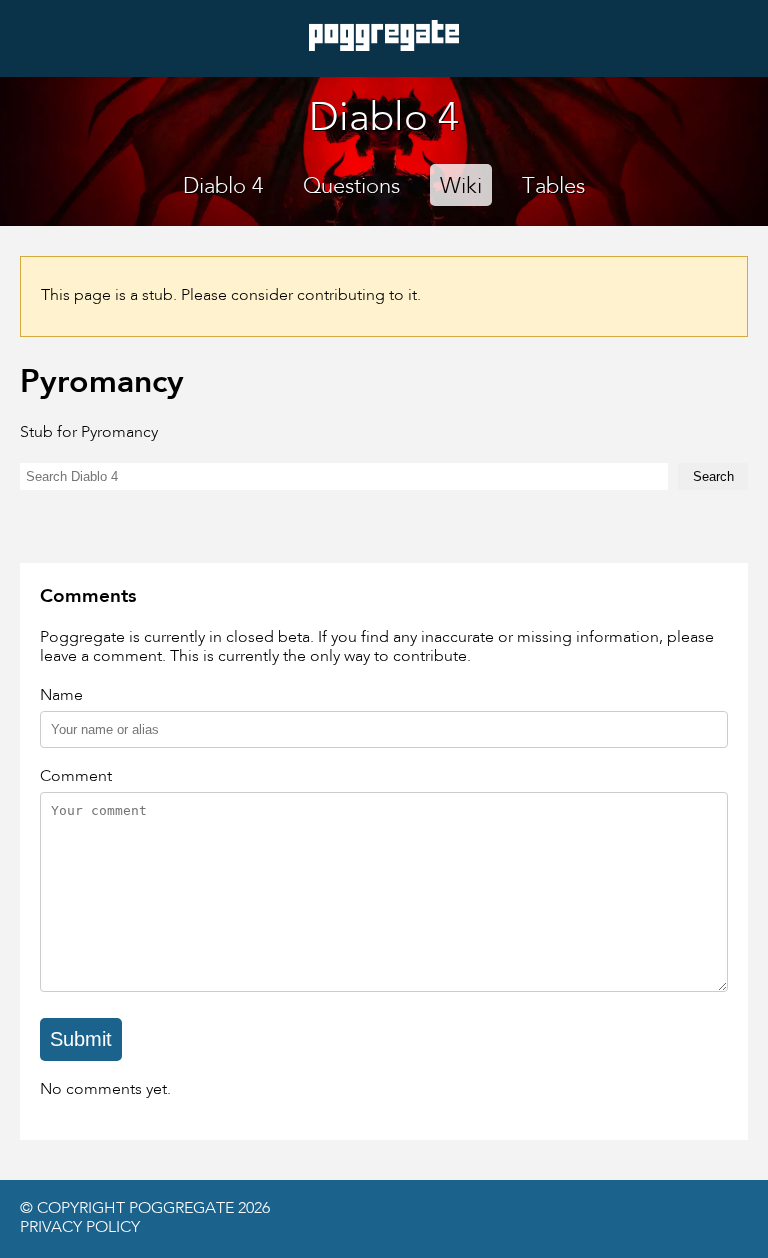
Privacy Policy (80, 1228)
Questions (351, 187)
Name (61, 696)
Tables (553, 187)
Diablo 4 (223, 187)
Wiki (461, 187)
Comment (76, 777)
